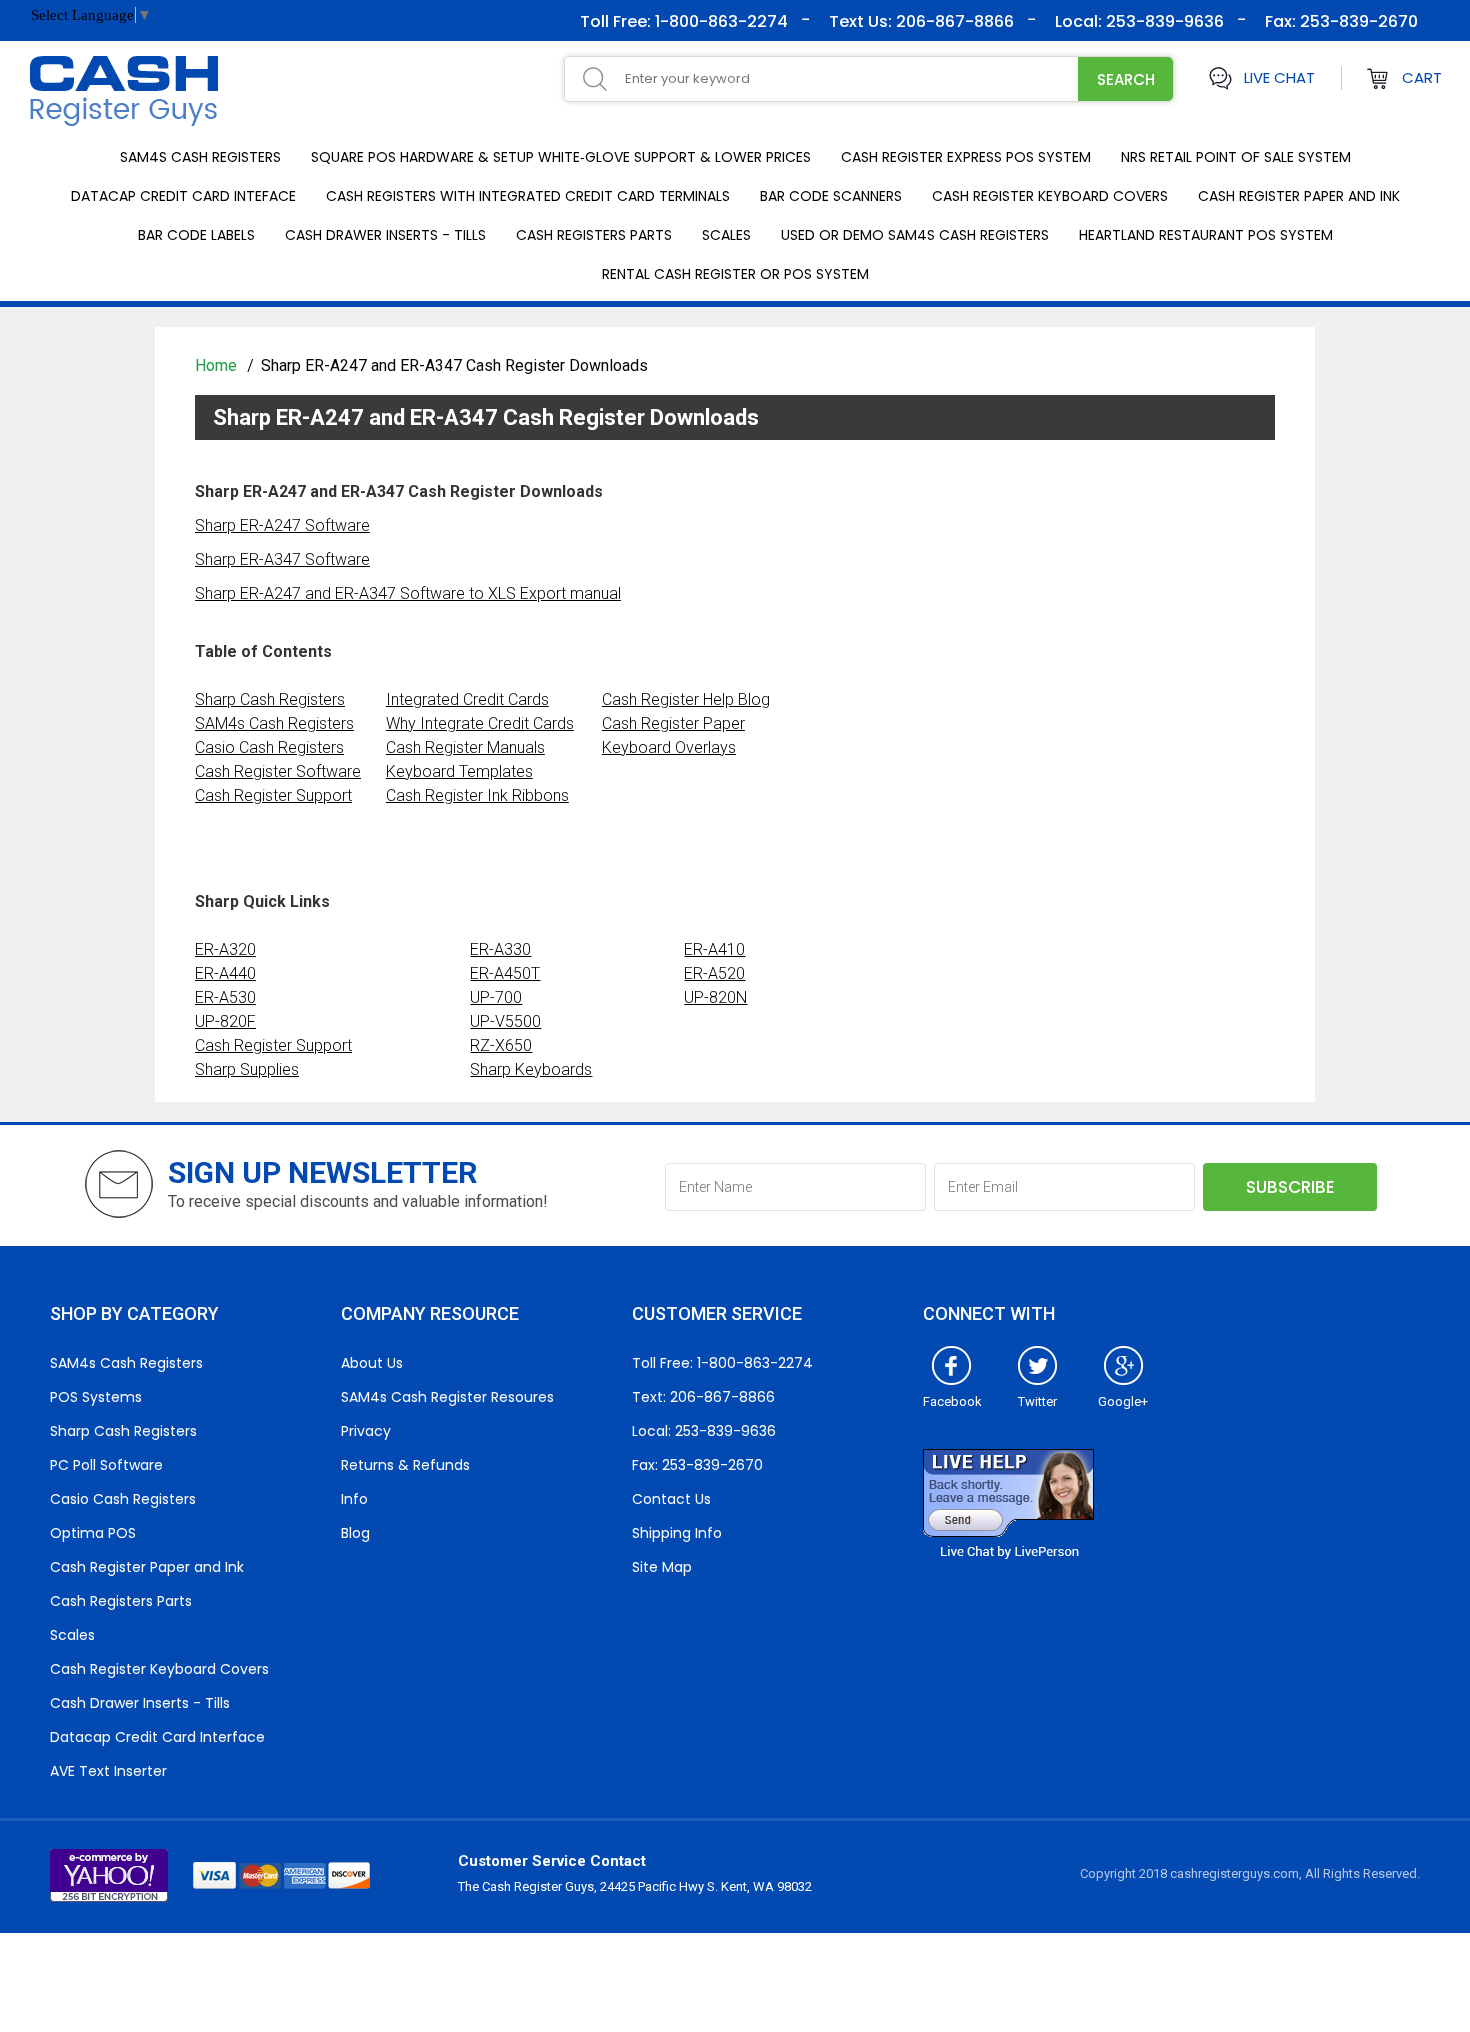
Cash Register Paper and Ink (1299, 196)
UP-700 (496, 997)
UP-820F (225, 1021)
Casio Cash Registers (269, 747)
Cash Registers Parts (594, 235)
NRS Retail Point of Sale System (1236, 157)
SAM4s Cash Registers (200, 157)
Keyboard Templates (459, 771)
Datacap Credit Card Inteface (183, 196)
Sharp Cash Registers (270, 699)
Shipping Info (677, 1533)
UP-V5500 (505, 1021)
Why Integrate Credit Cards (480, 723)
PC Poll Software (106, 1465)
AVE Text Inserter (108, 1771)
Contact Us (671, 1499)
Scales (726, 235)
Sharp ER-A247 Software (282, 525)
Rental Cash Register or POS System (735, 274)
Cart (1422, 77)
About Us (372, 1363)
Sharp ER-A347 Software (282, 559)
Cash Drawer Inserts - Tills (385, 235)
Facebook (952, 1401)
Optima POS (93, 1533)
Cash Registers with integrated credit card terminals (528, 196)
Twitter (1037, 1401)
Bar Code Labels (196, 235)
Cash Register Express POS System (966, 157)
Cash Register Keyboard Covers (1050, 196)
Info (354, 1499)
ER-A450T (505, 973)
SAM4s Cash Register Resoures (447, 1397)
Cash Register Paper (673, 723)
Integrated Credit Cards (467, 699)
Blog (355, 1533)
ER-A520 (714, 973)
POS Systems (96, 1397)
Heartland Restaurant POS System (1206, 235)
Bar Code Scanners (831, 196)
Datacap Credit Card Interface (157, 1737)
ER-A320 (225, 949)
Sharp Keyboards (531, 1069)
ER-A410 (714, 949)
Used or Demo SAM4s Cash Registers (915, 235)
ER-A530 (225, 997)
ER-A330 (500, 949)
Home (218, 365)
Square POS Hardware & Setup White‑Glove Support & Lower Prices (561, 157)
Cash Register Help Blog (686, 699)
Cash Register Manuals (465, 747)
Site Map (662, 1567)
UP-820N (715, 997)
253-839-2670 (1357, 21)
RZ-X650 (501, 1045)
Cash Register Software (278, 771)
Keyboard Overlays (669, 747)
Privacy (366, 1431)
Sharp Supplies (247, 1069)
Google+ (1123, 1401)
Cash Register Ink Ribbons (477, 795)
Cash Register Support (273, 795)
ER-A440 (225, 973)
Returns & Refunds (405, 1465)
